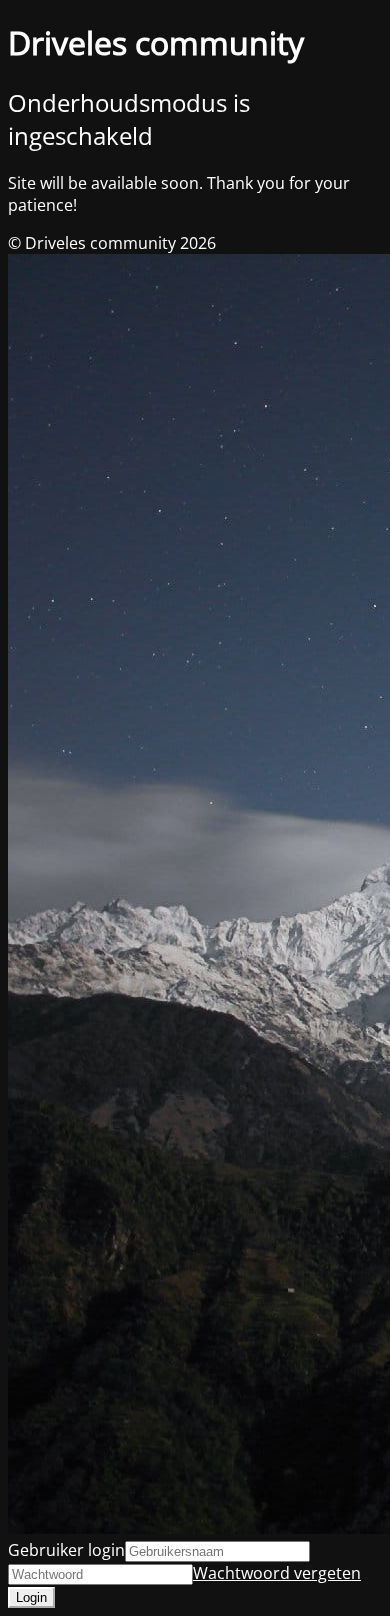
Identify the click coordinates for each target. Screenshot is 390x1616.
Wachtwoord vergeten (277, 1573)
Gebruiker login (66, 1550)
